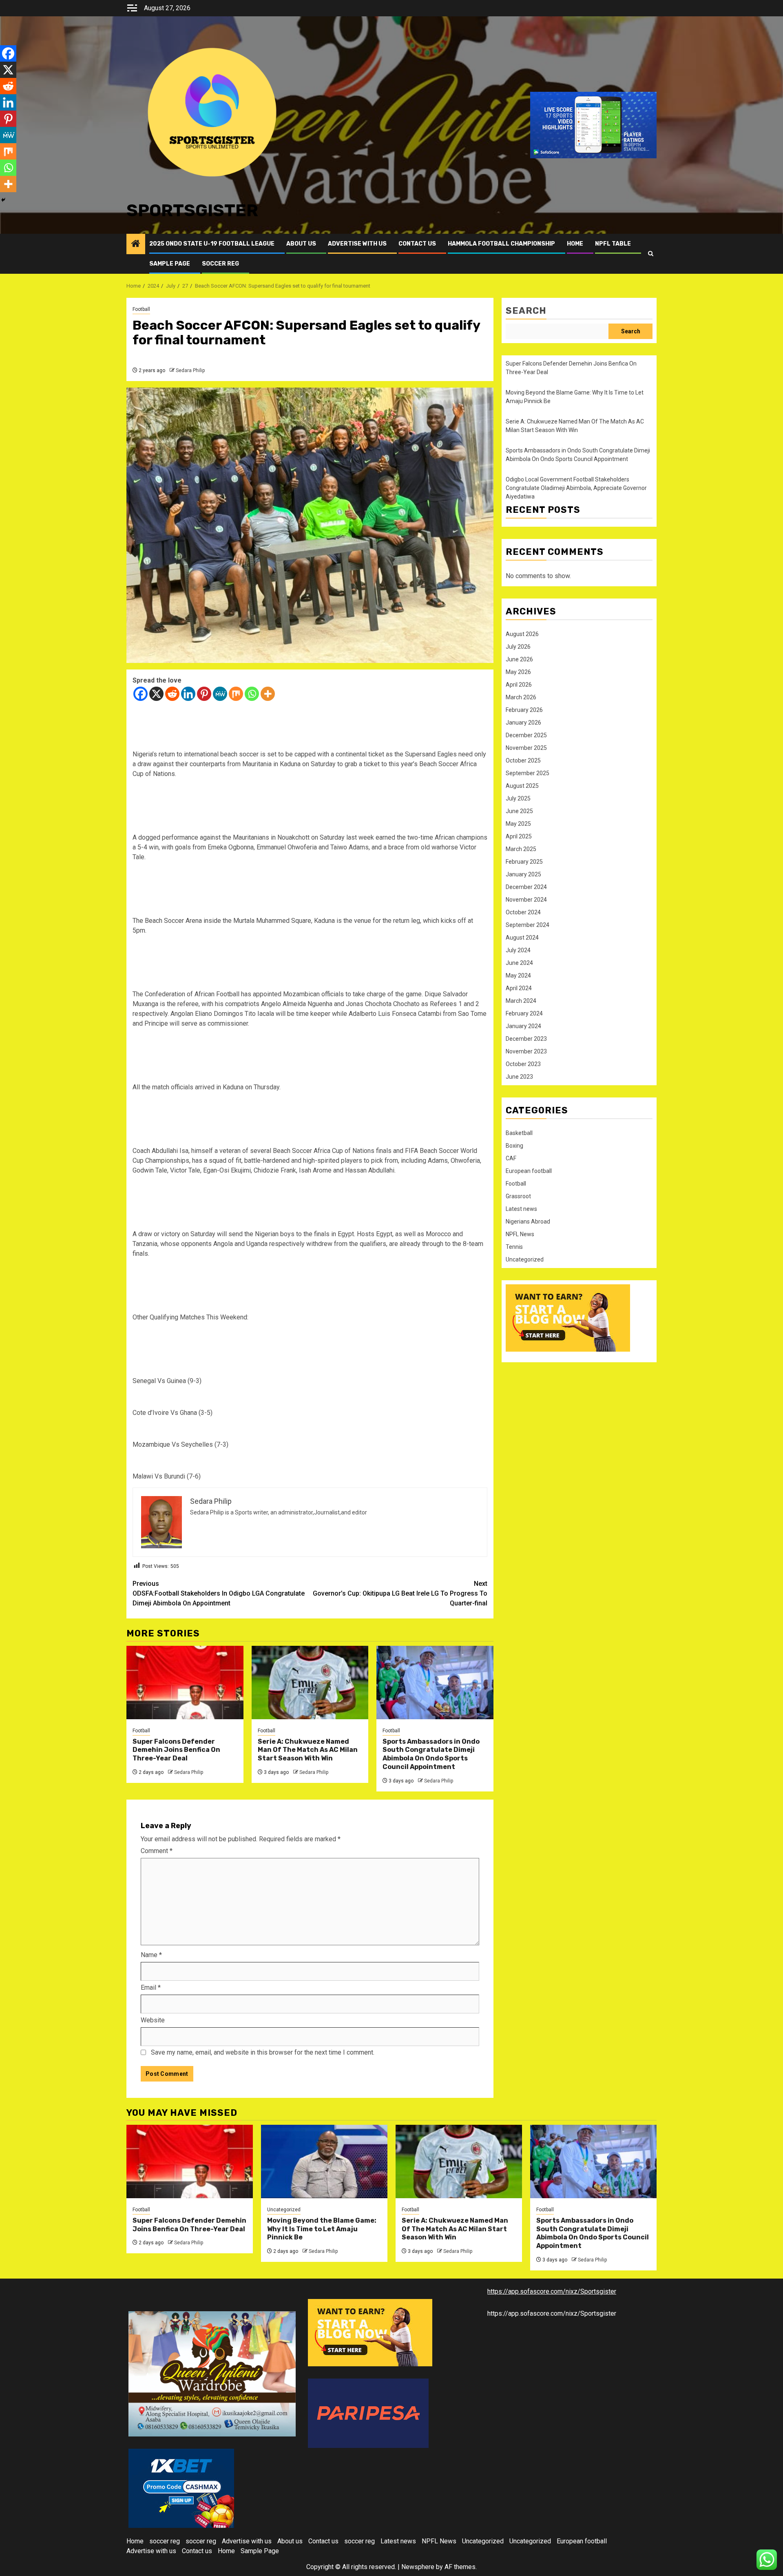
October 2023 (523, 1064)
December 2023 (526, 1039)
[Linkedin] (188, 694)
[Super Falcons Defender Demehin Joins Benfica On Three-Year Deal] (185, 1683)
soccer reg (220, 264)
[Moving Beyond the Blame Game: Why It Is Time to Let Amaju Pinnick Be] (324, 2161)
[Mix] (236, 694)
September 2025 (528, 773)
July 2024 (518, 950)
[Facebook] (140, 694)
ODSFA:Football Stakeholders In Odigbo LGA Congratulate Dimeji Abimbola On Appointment (219, 1593)
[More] (268, 694)
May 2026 (518, 672)
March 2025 (521, 849)
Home (575, 244)
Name (151, 1955)
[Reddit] (172, 694)
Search (526, 311)
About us (301, 244)
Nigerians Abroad (528, 1221)
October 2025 (523, 760)
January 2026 (523, 723)
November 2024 (526, 900)
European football (529, 1171)
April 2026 (519, 685)
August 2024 (522, 938)
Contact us (417, 244)
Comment (157, 1851)
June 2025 (519, 811)
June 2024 (519, 963)
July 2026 (518, 647)
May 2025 (518, 824)
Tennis (514, 1247)
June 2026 (519, 659)
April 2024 (519, 988)
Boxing (514, 1146)
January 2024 (523, 1026)
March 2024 (521, 1001)
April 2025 (519, 836)
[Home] (136, 244)
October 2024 (523, 912)
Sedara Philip (190, 370)
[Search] (651, 254)
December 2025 (526, 735)
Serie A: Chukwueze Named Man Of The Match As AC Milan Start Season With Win (308, 1750)
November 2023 (526, 1051)
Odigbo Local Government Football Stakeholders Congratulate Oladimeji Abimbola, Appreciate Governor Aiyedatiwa (576, 488)
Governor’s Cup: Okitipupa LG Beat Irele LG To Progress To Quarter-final (400, 1593)
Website (153, 2020)
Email (151, 1987)
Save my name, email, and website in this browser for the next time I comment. (263, 2052)
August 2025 (522, 786)
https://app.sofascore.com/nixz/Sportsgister (552, 2291)
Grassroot (518, 1196)
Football (141, 309)
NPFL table (613, 244)
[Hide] (3, 200)
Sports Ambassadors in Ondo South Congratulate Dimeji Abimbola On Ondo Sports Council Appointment (431, 1754)
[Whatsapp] (252, 694)
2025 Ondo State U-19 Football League (212, 244)
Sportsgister (192, 211)
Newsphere (418, 2567)
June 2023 (519, 1077)
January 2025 (523, 874)
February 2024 (524, 1013)
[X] (156, 694)
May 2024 (518, 975)
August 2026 (522, 634)
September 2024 (528, 925)
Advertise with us (357, 244)
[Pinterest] (204, 694)
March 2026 (521, 697)
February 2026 (524, 710)
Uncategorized (525, 1259)
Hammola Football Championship (501, 244)
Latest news (521, 1209)
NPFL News (520, 1234)
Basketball (519, 1133)
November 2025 (526, 748)
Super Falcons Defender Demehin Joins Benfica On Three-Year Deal (176, 1750)
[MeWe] (220, 694)
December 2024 (526, 887)
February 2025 (524, 862)
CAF (511, 1158)
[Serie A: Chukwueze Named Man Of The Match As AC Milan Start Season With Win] (310, 1683)
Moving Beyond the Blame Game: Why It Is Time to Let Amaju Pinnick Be (322, 2229)
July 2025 (518, 798)
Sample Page (170, 264)
